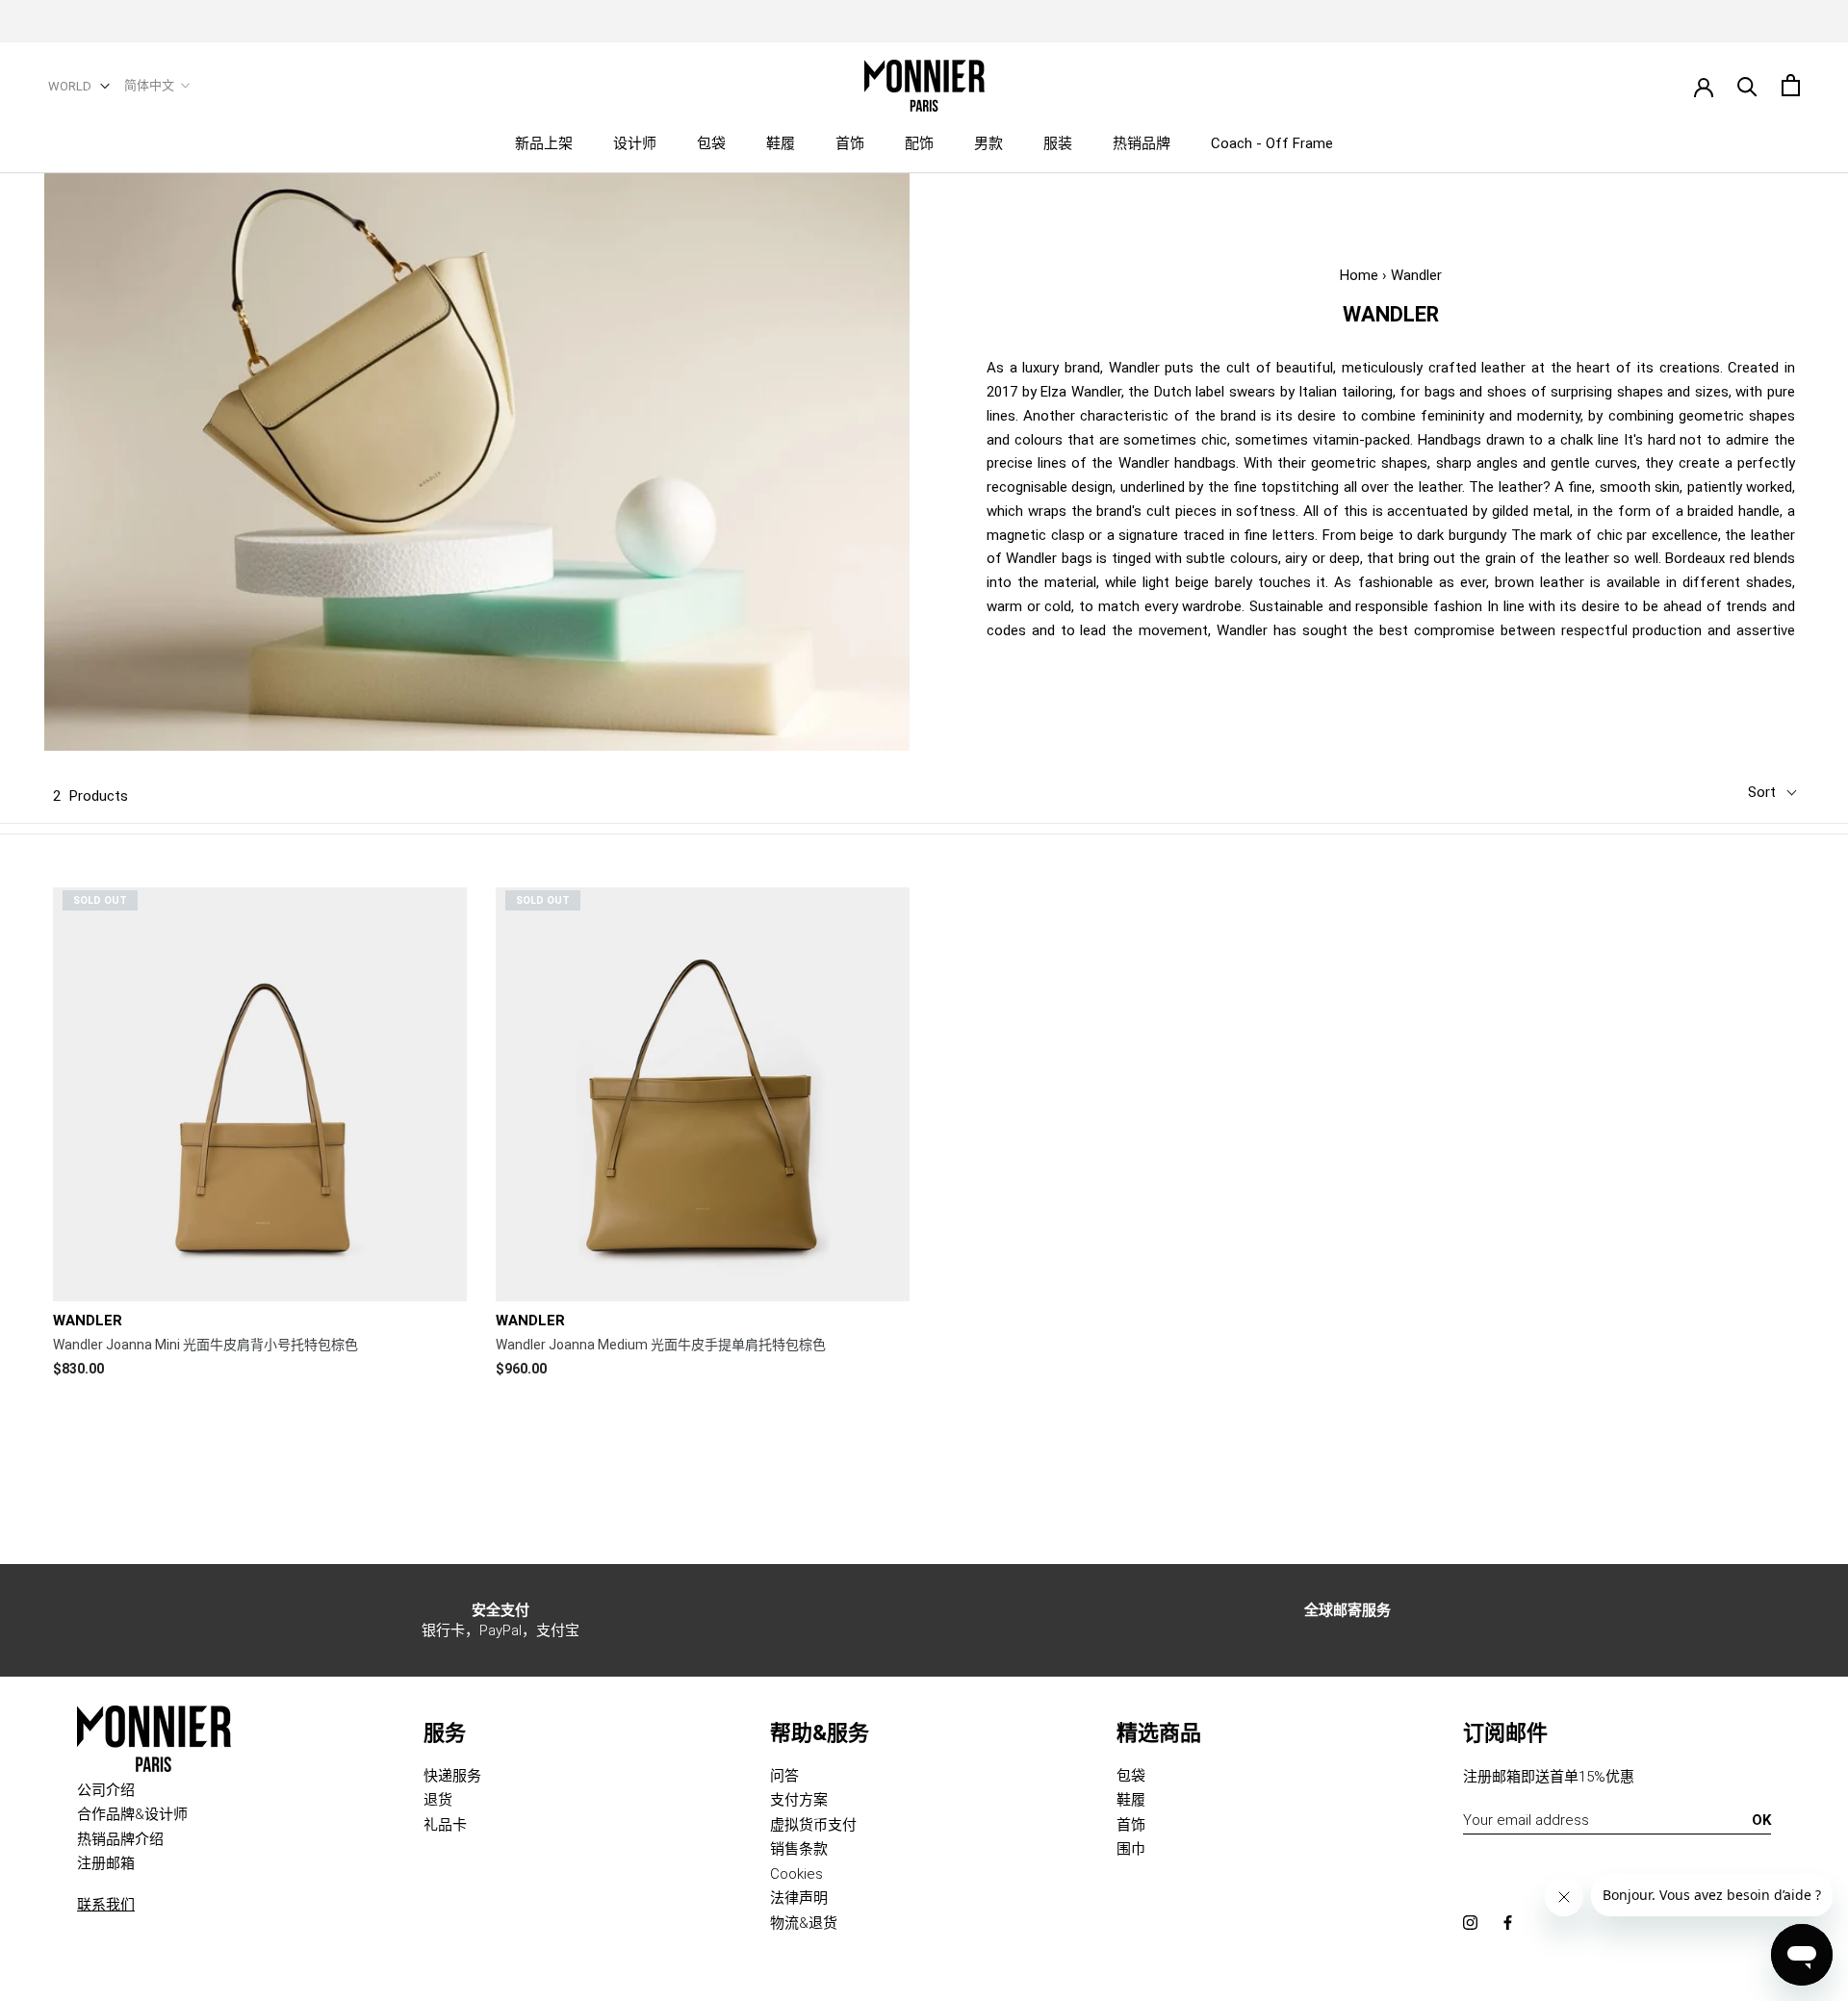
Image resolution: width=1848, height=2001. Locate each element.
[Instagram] (1470, 1922)
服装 (1058, 143)
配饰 (919, 143)
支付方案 (799, 1800)
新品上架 (544, 143)
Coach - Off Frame (1272, 143)
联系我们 (106, 1905)
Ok (1761, 1820)
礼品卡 (445, 1825)
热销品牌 (1142, 143)
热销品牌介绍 (120, 1839)
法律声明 (799, 1898)
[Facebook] (1508, 1922)
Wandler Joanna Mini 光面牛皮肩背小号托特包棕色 (205, 1345)
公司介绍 (106, 1790)
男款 (988, 143)
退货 (438, 1800)
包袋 (711, 143)
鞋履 (781, 143)
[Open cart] (1791, 85)
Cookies (796, 1874)
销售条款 (799, 1849)
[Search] (1747, 85)
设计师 (635, 143)
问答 (784, 1776)
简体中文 (149, 85)
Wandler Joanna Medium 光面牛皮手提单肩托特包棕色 (661, 1345)
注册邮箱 (106, 1863)
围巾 (1131, 1849)
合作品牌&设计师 (132, 1814)
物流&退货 (804, 1923)
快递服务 (452, 1776)
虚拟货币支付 (813, 1825)
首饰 (850, 143)
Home (1359, 275)
